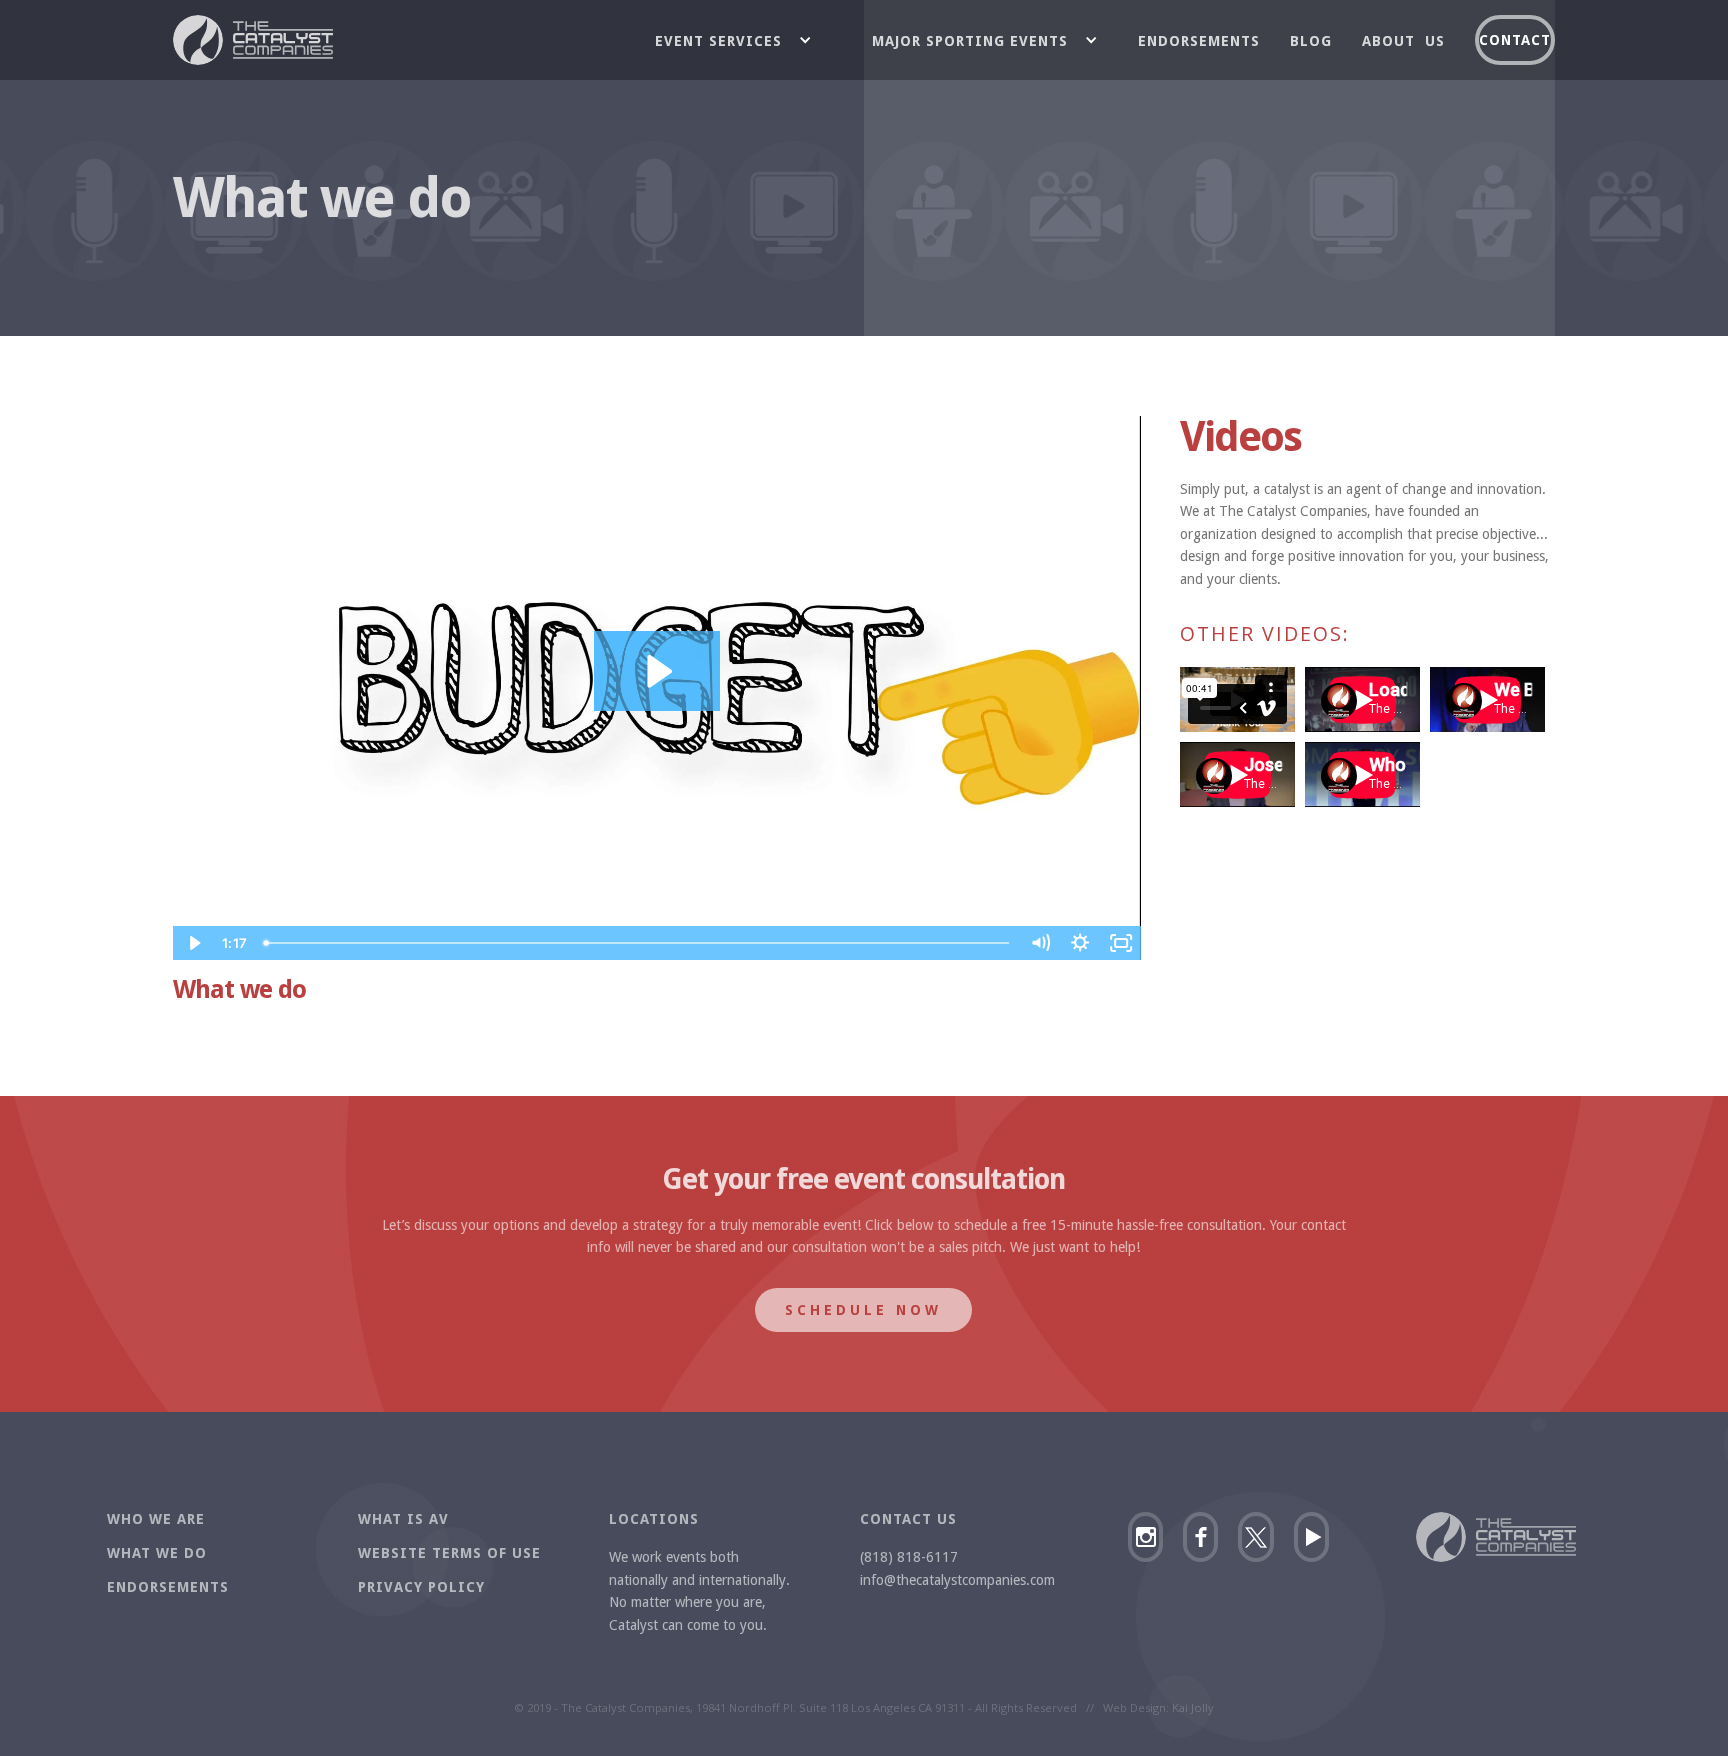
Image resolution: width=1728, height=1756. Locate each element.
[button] (743, 40)
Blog (1311, 41)
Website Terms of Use (449, 1553)
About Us (1403, 41)
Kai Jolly (1193, 1707)
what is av (403, 1519)
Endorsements (1199, 41)
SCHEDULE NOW (863, 1310)
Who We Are (156, 1519)
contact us (908, 1519)
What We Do (157, 1553)
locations (654, 1519)
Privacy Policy (421, 1587)
